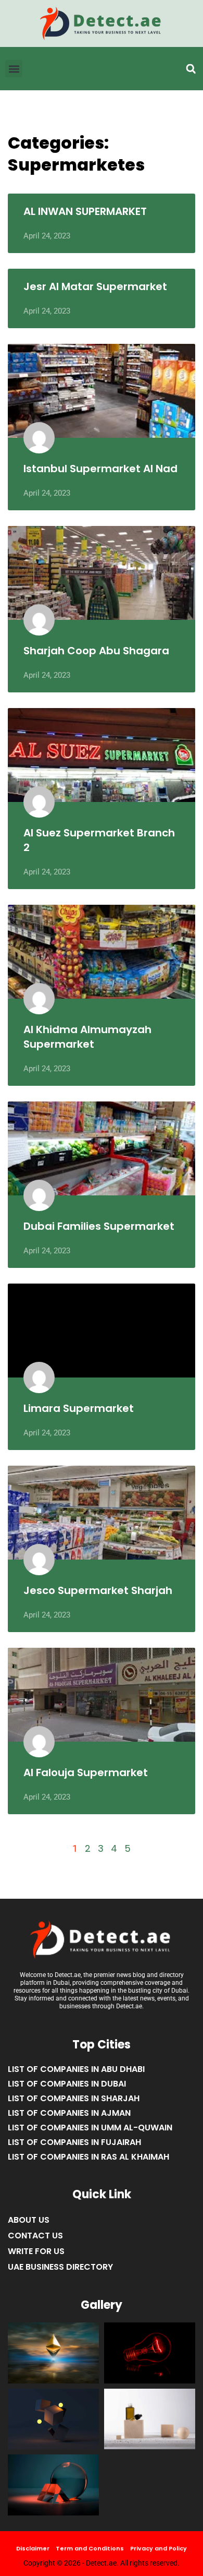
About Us (29, 2220)
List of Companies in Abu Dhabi (76, 2069)
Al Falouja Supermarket (86, 1772)
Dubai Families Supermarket (99, 1226)
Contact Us (35, 2236)
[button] (191, 69)
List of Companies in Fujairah (74, 2142)
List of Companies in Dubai (67, 2084)
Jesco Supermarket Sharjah (98, 1590)
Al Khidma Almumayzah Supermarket (87, 1037)
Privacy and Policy (158, 2548)
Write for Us (36, 2251)
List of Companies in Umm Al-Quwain (90, 2128)
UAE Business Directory (60, 2267)
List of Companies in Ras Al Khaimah (88, 2157)
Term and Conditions (90, 2548)
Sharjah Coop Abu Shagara (96, 651)
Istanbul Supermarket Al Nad (100, 469)
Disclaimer (33, 2548)
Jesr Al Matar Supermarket (95, 286)
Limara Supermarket (79, 1408)
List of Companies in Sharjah (74, 2098)
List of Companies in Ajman (69, 2113)
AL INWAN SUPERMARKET (85, 211)
